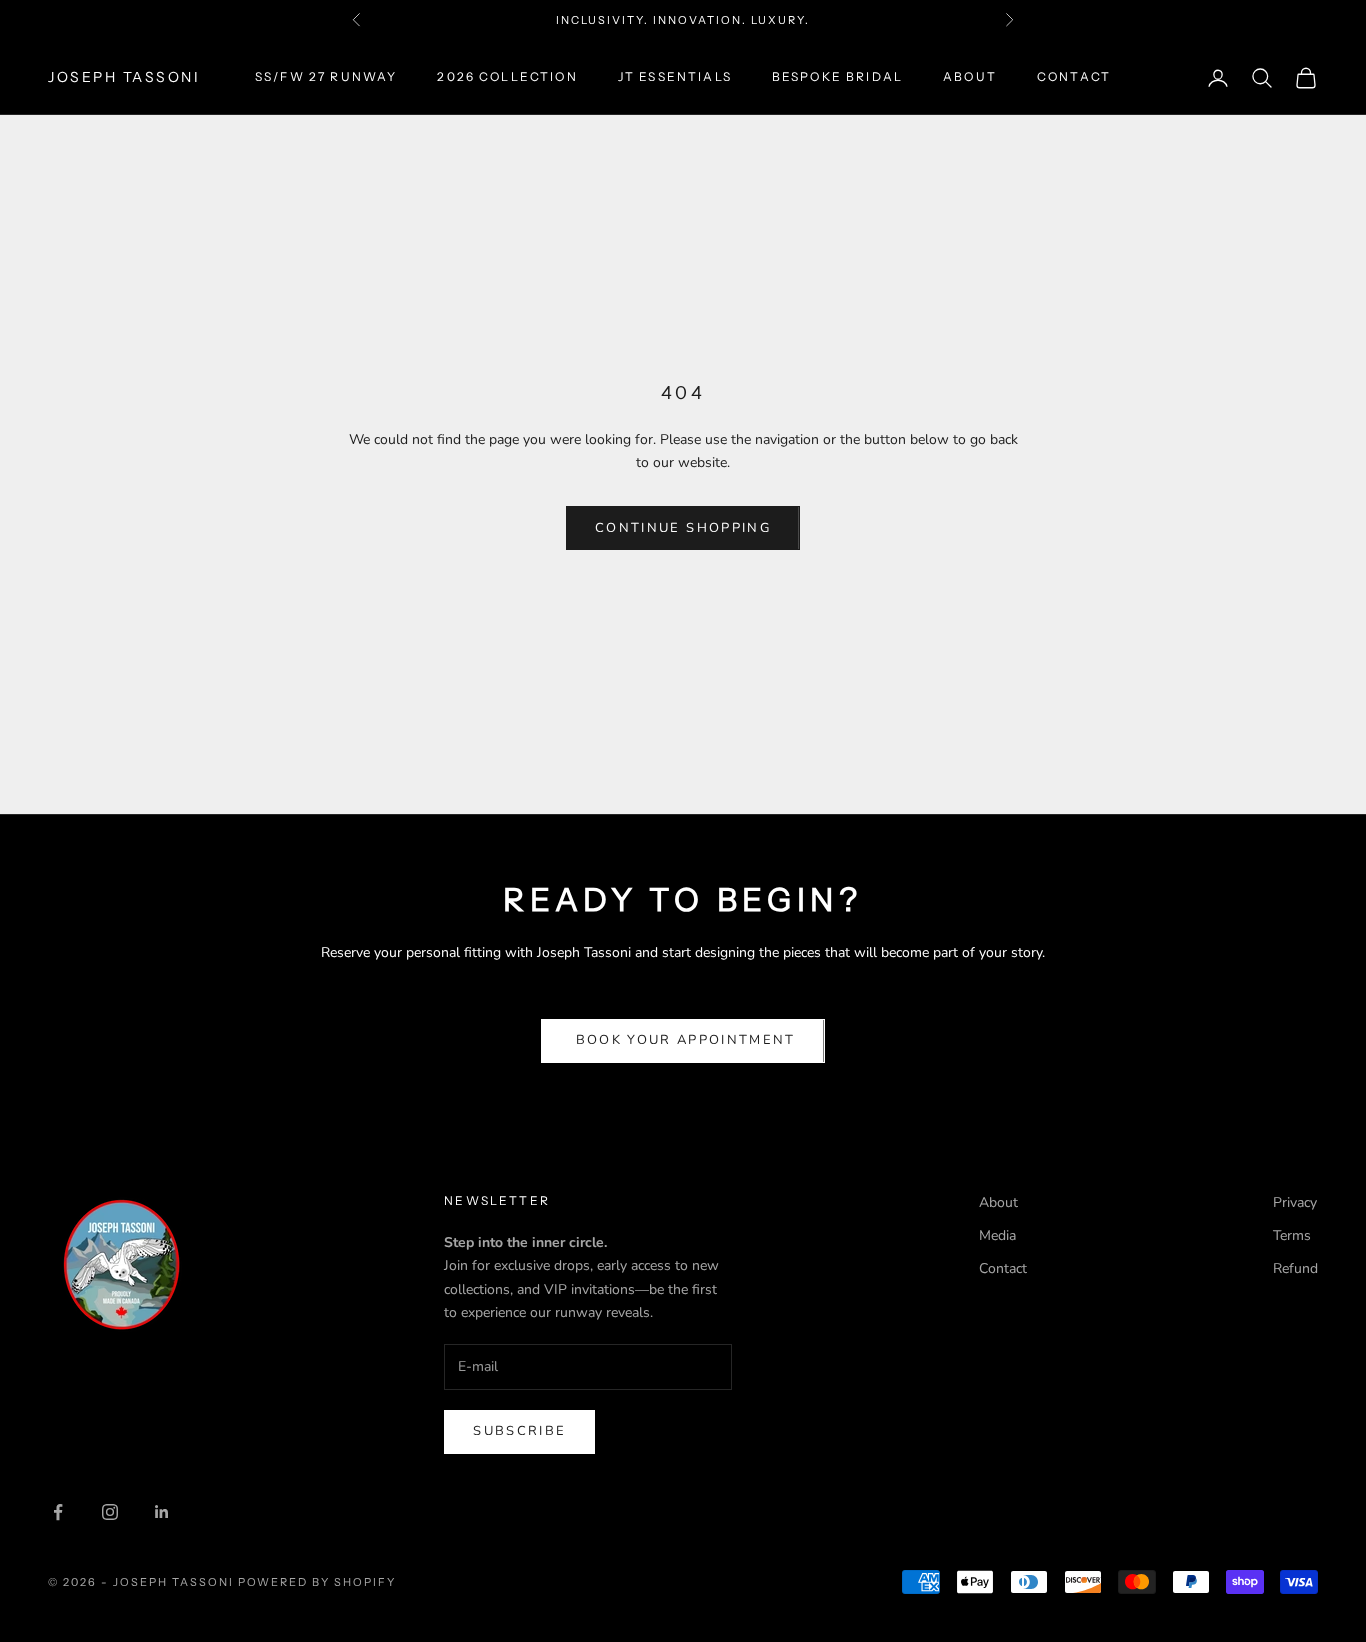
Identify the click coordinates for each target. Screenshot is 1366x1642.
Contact (1074, 77)
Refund (1295, 1268)
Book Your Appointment (682, 1040)
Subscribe (519, 1431)
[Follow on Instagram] (110, 1512)
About (970, 77)
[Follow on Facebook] (58, 1512)
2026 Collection (507, 77)
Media (997, 1235)
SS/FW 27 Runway (326, 77)
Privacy (1295, 1202)
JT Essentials (675, 77)
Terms (1292, 1235)
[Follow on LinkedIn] (162, 1512)
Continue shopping (683, 528)
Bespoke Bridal (837, 77)
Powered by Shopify (317, 1582)
